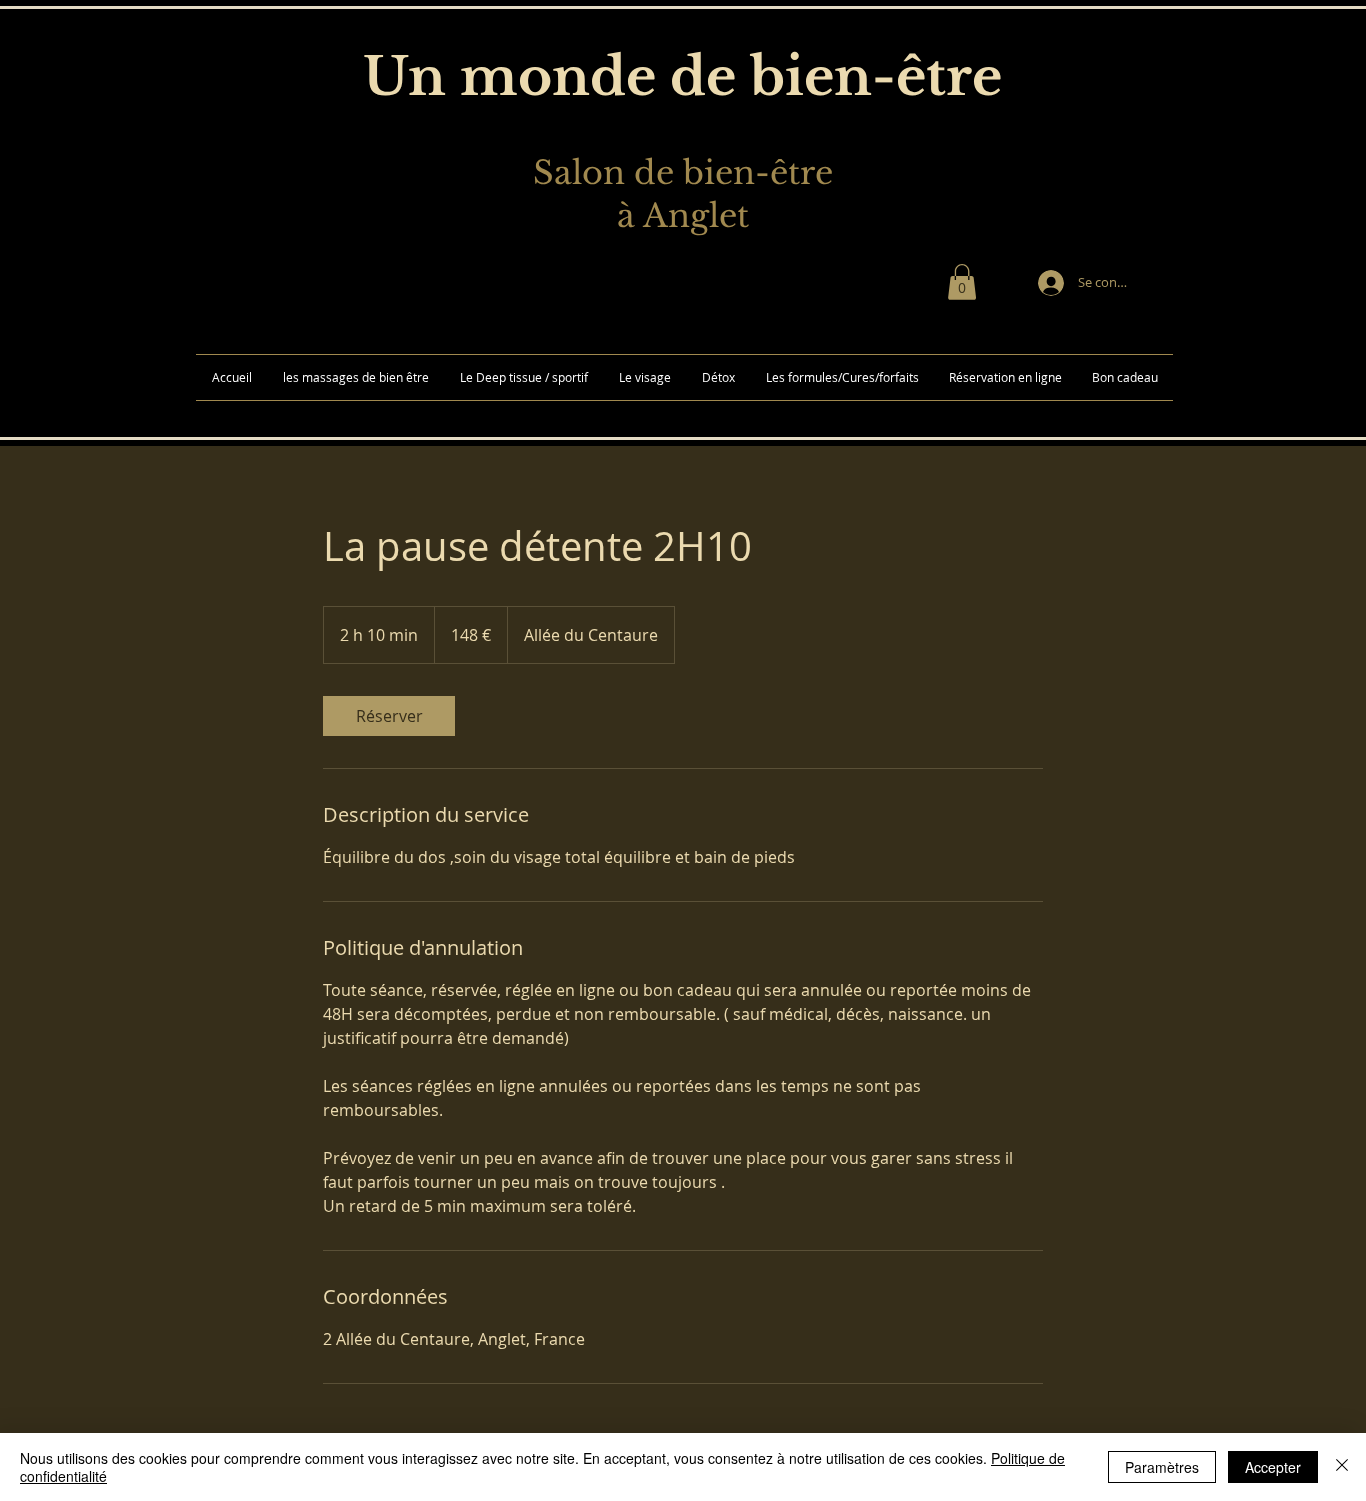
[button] (962, 282)
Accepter (1273, 1467)
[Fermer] (1342, 1467)
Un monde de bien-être (682, 77)
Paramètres (1162, 1467)
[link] (389, 716)
